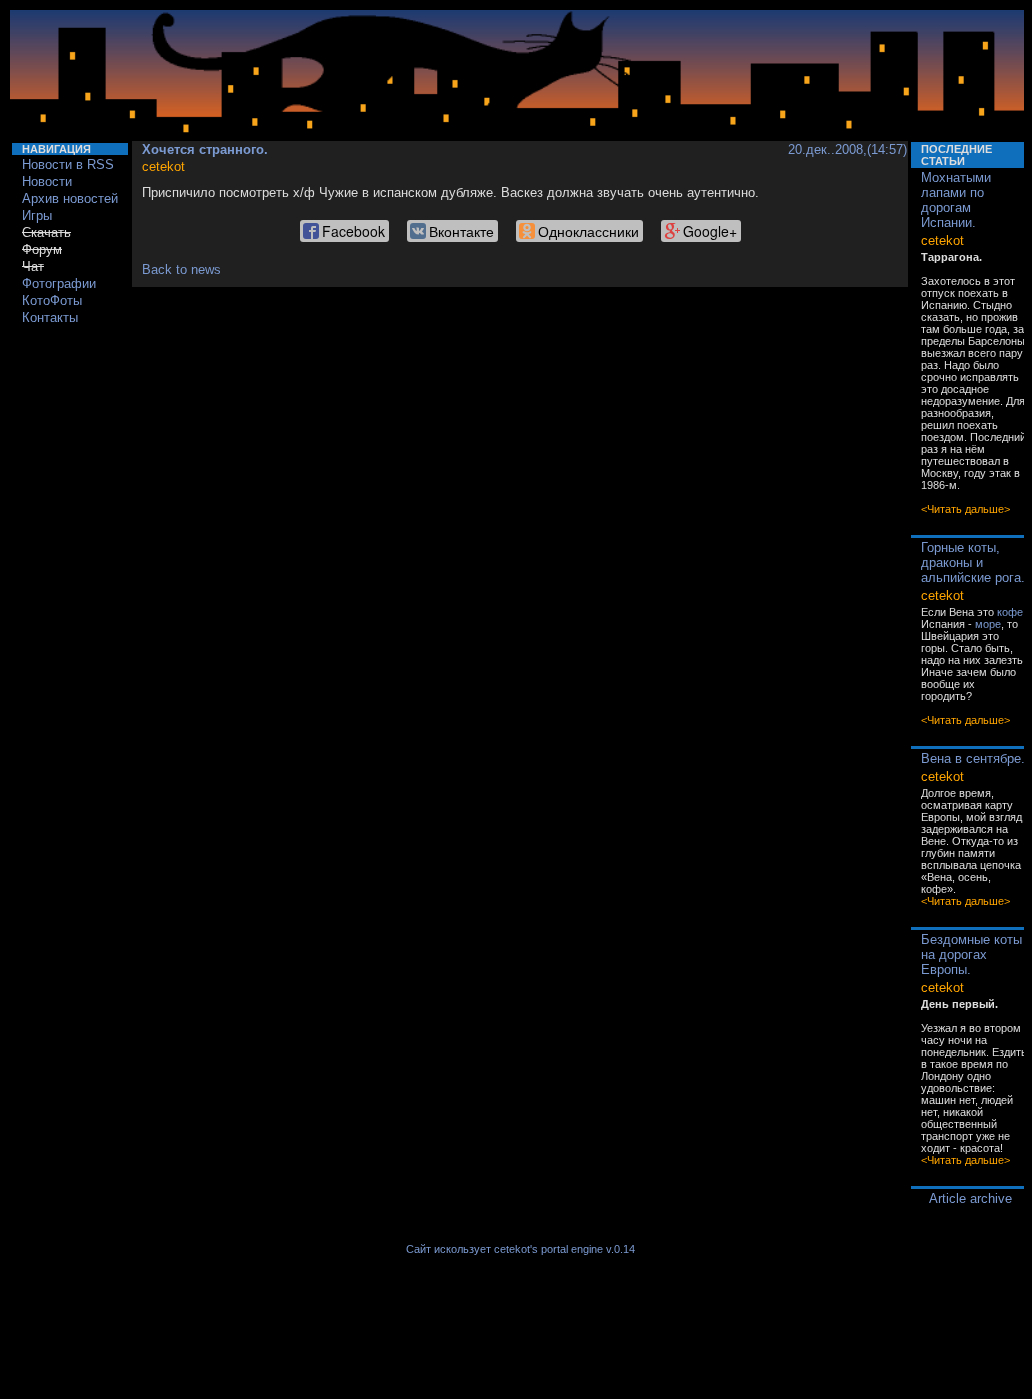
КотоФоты (52, 300)
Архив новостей (70, 198)
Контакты (50, 317)
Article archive (970, 1198)
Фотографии (59, 283)
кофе (1010, 612)
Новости (47, 181)
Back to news (181, 269)
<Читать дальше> (965, 509)
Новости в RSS (68, 164)
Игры (37, 215)
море (988, 624)
